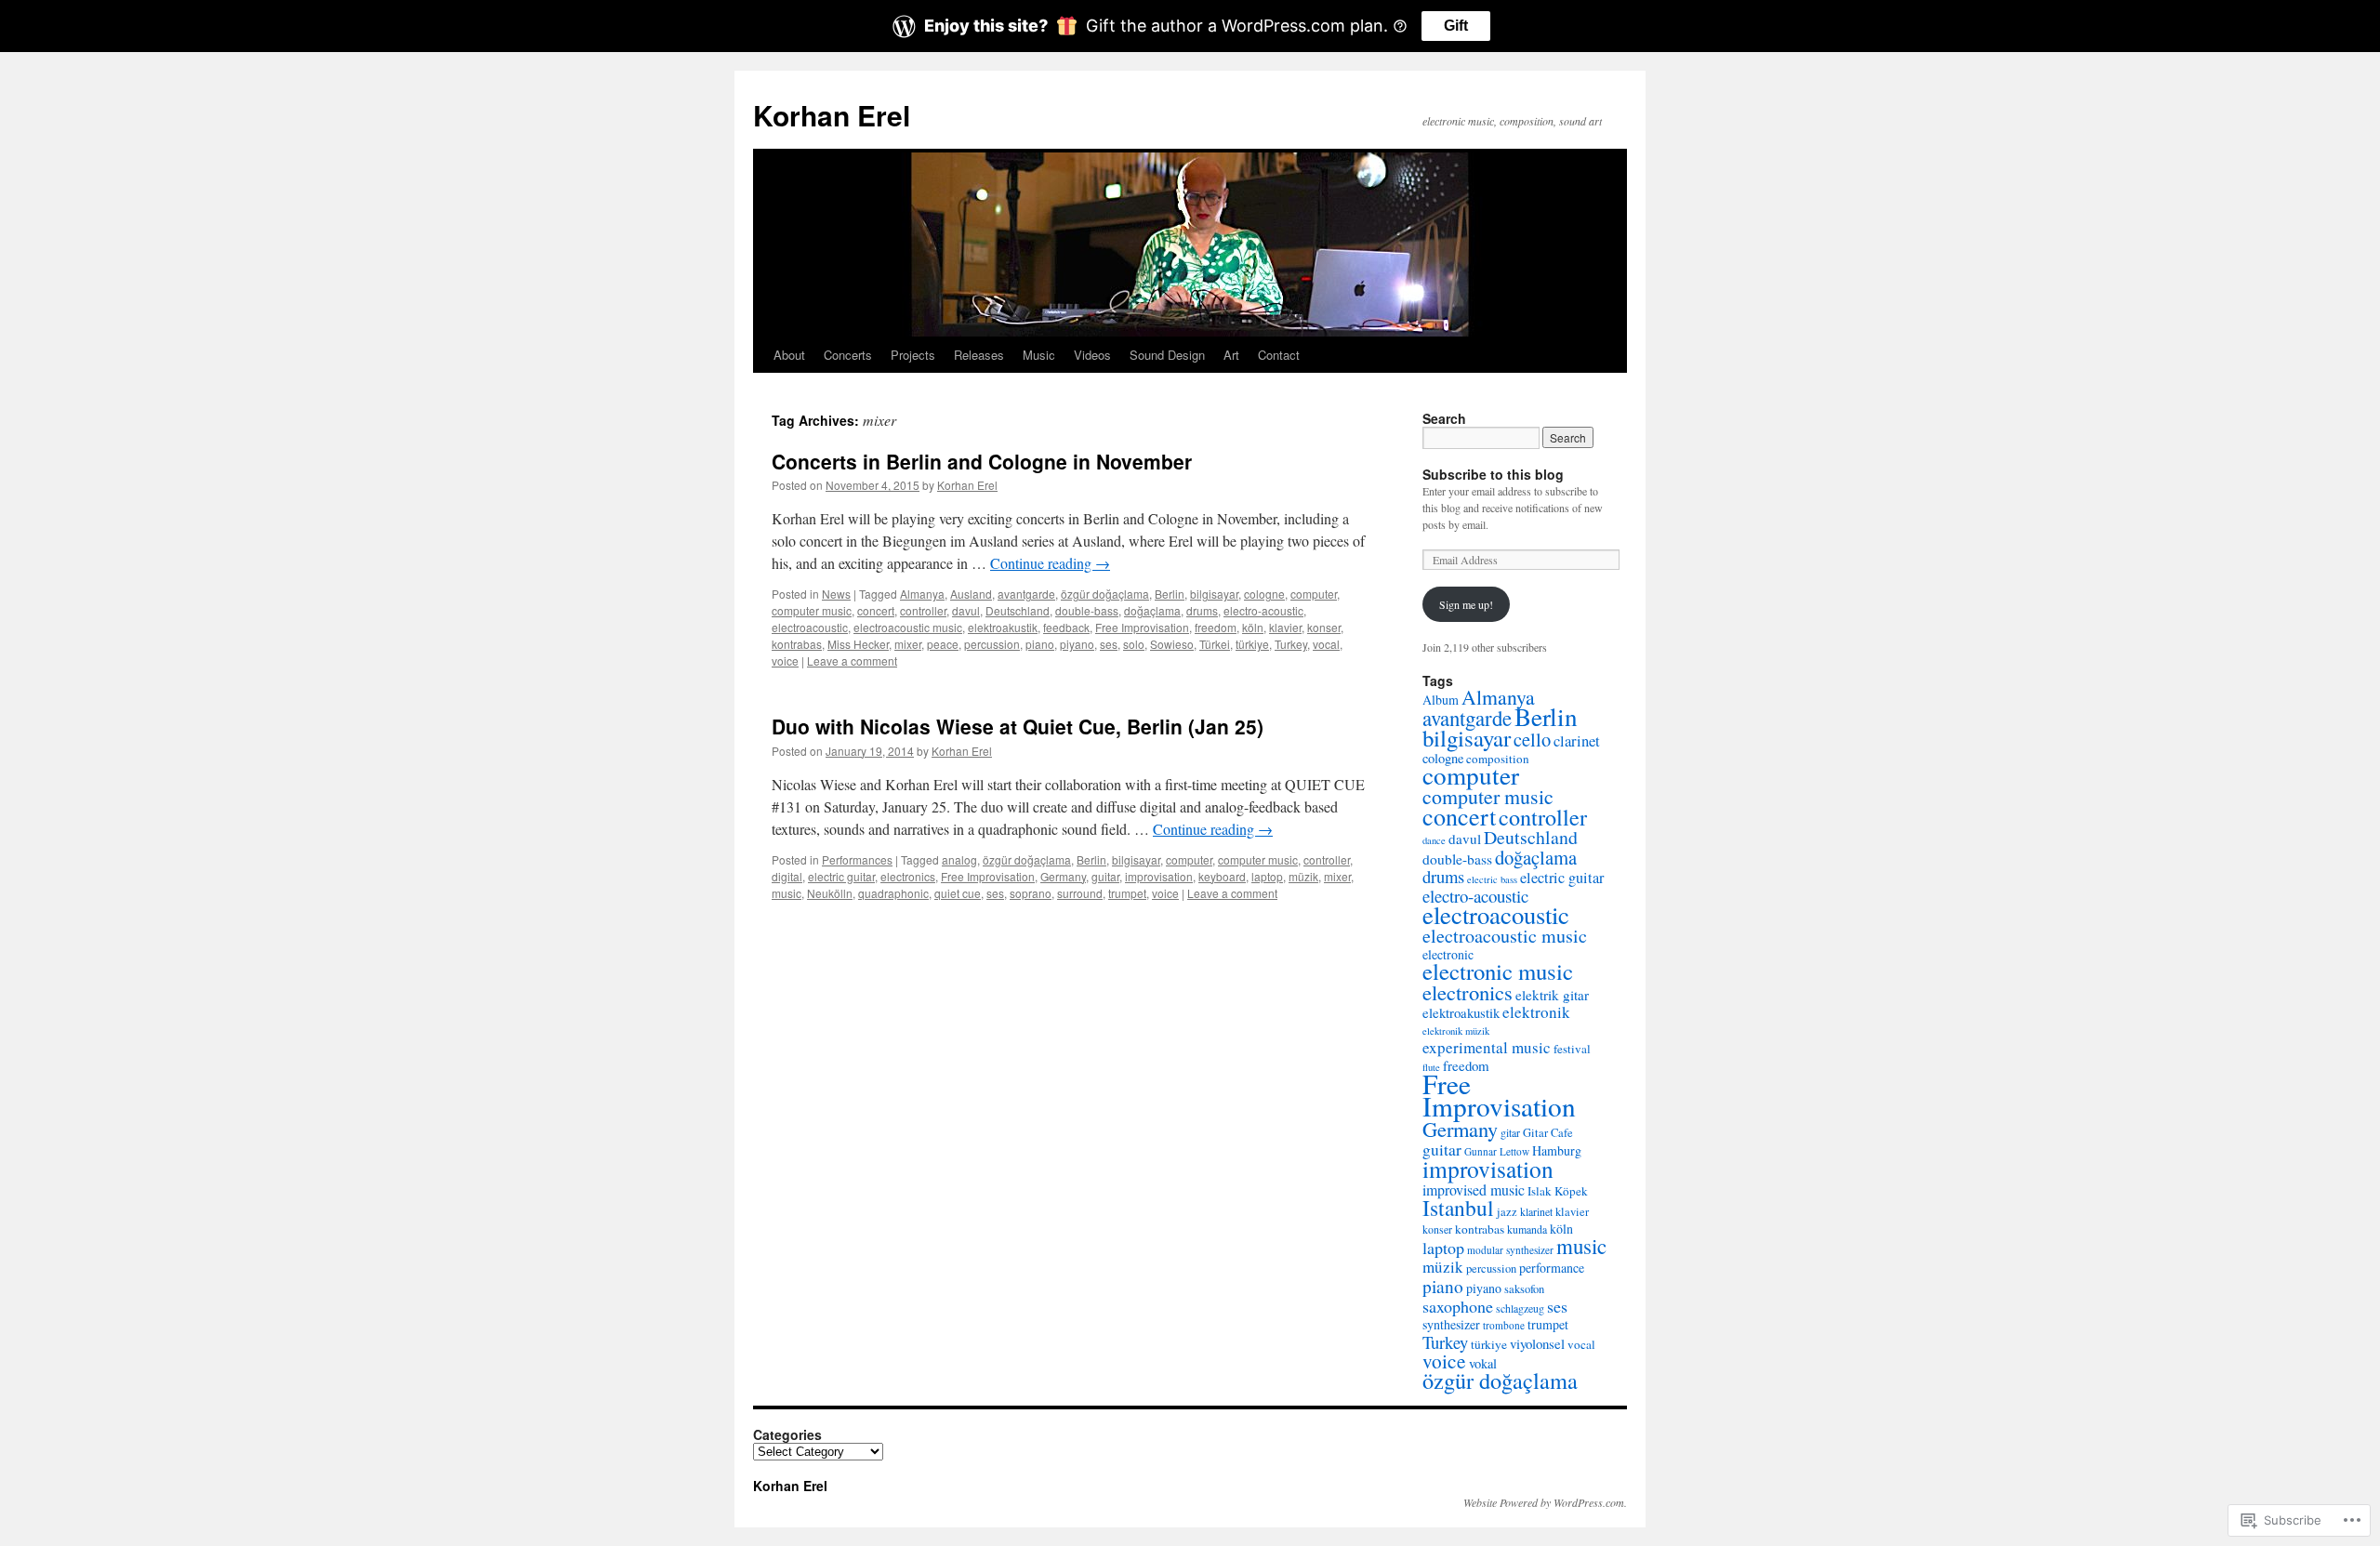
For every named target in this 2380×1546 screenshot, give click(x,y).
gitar (1510, 1132)
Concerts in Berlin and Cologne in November (982, 461)
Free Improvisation (1142, 627)
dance (1434, 840)
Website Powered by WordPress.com (1544, 1502)
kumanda (1527, 1229)
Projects (913, 355)
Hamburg (1557, 1150)
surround (1080, 893)
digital (787, 876)
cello (1532, 739)
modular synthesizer (1510, 1250)
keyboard (1222, 876)
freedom (1216, 627)
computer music (812, 610)
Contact (1279, 355)
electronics (908, 876)
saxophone (1458, 1306)
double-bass (1087, 610)
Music (1039, 355)
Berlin (1170, 594)
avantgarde (1026, 594)
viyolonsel (1537, 1343)
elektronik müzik (1456, 1031)
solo (1134, 644)
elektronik (1536, 1012)
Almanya (922, 594)
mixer (908, 644)
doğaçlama (1152, 610)
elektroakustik (1003, 627)
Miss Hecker (858, 644)
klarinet (1536, 1211)
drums (1202, 610)
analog (959, 859)
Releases (979, 355)
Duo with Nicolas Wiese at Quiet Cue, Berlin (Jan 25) (1018, 726)
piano (1040, 644)
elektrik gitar (1552, 995)
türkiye (1252, 644)
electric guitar (841, 876)
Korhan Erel (832, 115)
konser (1324, 627)
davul (966, 610)
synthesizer (1451, 1324)
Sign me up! (1466, 604)
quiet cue (958, 893)
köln (1253, 627)
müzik (1303, 876)
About (789, 355)
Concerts (848, 355)
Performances (857, 859)
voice (785, 661)
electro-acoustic (1263, 610)
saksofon (1524, 1289)
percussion (992, 644)
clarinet (1577, 740)
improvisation (1159, 876)
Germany (1063, 876)
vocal (1326, 644)
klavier (1285, 627)
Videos (1092, 355)
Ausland (971, 594)
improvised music (1474, 1189)
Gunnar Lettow (1497, 1151)
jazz (1507, 1212)
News (836, 594)
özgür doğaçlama (1105, 594)
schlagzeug (1520, 1308)
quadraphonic (893, 893)
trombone (1504, 1325)
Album (1441, 700)
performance (1552, 1268)
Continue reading (1050, 563)
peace (943, 644)
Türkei (1215, 644)
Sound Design (1167, 355)
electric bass (1492, 879)
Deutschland (1018, 610)
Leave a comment (852, 661)
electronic (1448, 954)
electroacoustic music (908, 627)
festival (1572, 1049)
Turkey (1291, 644)
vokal (1483, 1363)
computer (1314, 594)
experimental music (1487, 1047)
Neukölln (830, 893)
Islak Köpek (1558, 1191)
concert (876, 610)
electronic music (1498, 971)
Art (1231, 355)
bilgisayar (1214, 594)
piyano (1077, 644)
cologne (1264, 594)
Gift (1456, 26)
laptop (1267, 876)
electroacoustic (810, 627)
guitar (1105, 876)
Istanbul (1458, 1208)
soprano (1031, 893)
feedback (1066, 627)
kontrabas (797, 644)
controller (923, 610)
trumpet (1127, 893)
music (787, 893)
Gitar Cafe (1548, 1133)
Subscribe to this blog (1493, 474)
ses (1109, 644)
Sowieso (1172, 644)
